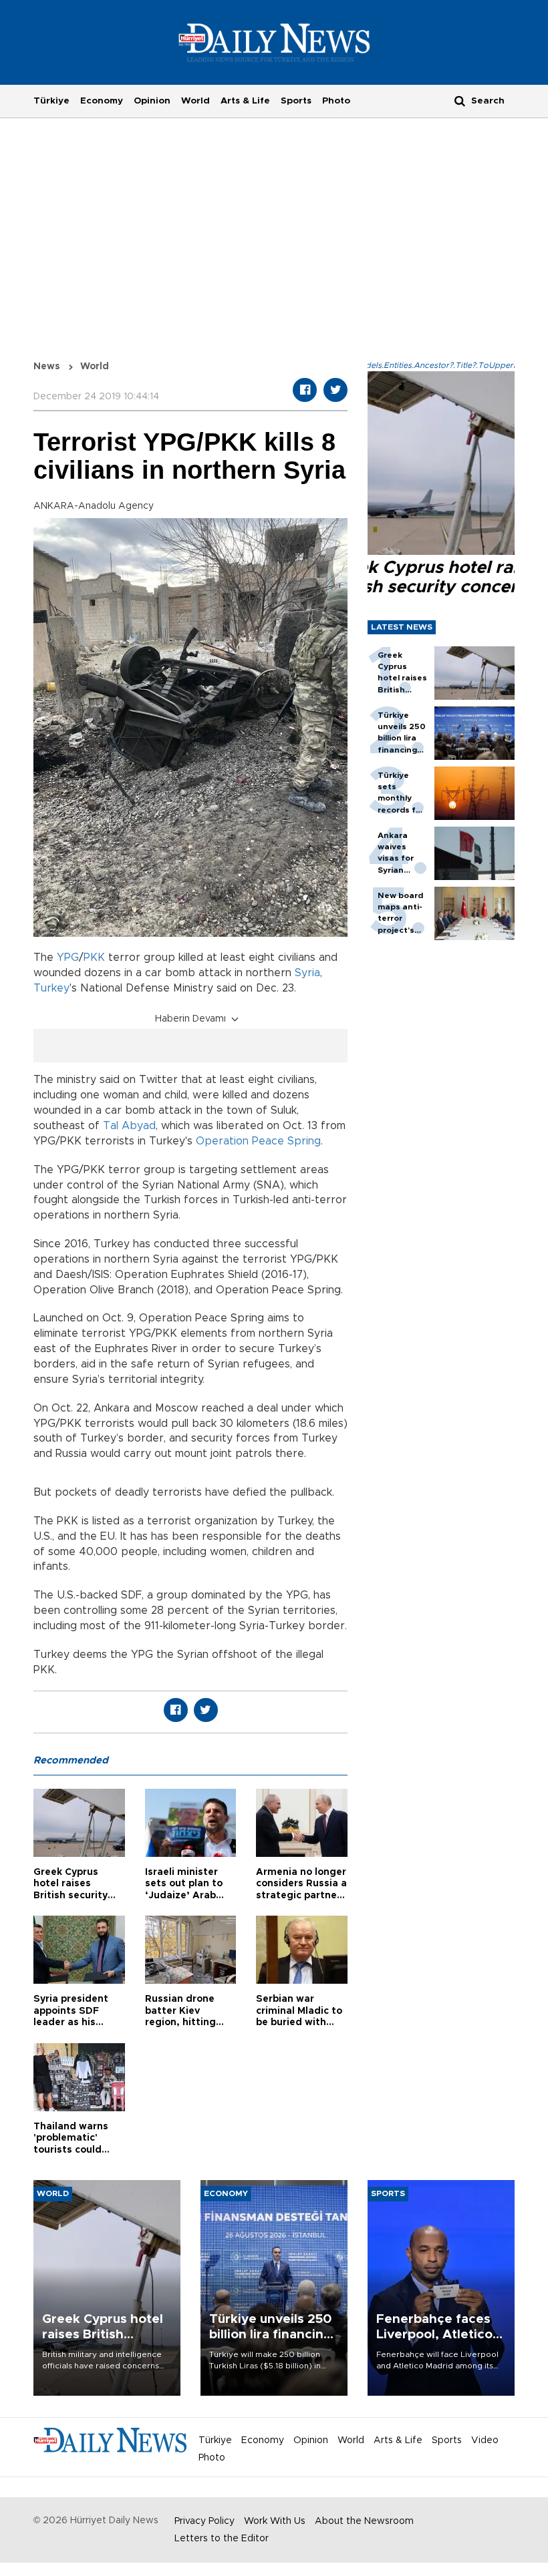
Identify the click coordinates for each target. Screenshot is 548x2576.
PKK (94, 957)
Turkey (51, 988)
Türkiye (51, 101)
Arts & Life (245, 101)
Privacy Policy (204, 2521)
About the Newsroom (364, 2521)
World (195, 101)
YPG (68, 957)
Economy (102, 101)
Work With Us (275, 2521)
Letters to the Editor (222, 2539)
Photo (336, 101)
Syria (307, 973)
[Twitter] (335, 390)
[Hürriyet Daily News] (274, 42)
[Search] (460, 100)
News (47, 367)
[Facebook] (305, 390)
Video (485, 2440)
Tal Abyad (129, 1126)
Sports (296, 101)
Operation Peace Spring (258, 1141)
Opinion (152, 101)
